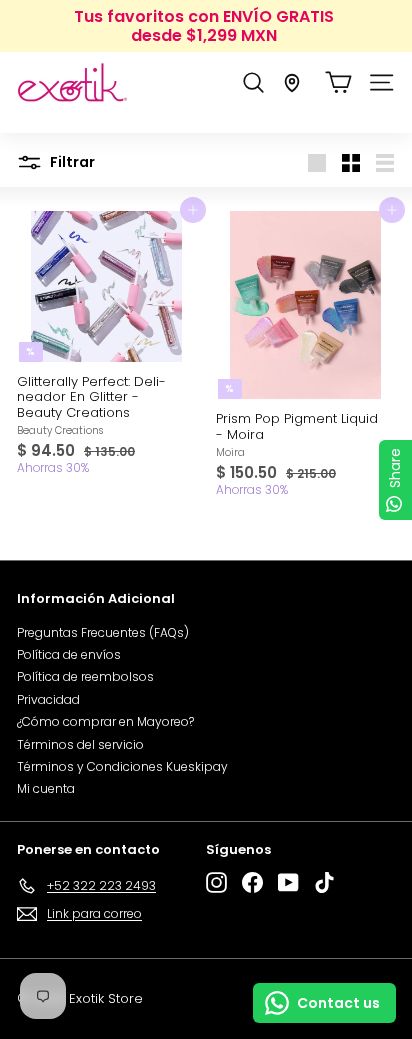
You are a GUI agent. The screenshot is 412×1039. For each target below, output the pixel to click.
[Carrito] (338, 82)
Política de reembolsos (85, 676)
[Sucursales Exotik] (292, 83)
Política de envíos (69, 654)
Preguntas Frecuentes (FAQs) (103, 632)
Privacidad (48, 699)
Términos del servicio (80, 744)
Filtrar (71, 162)
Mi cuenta (46, 788)
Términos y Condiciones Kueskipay (122, 766)
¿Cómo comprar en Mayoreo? (105, 721)
